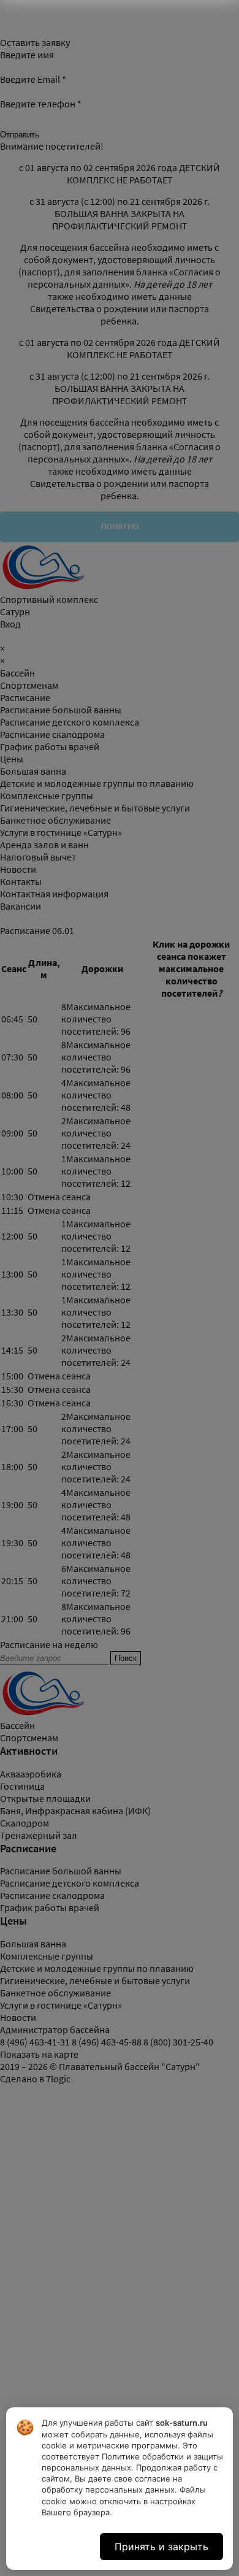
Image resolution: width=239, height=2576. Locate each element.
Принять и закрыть (161, 2547)
